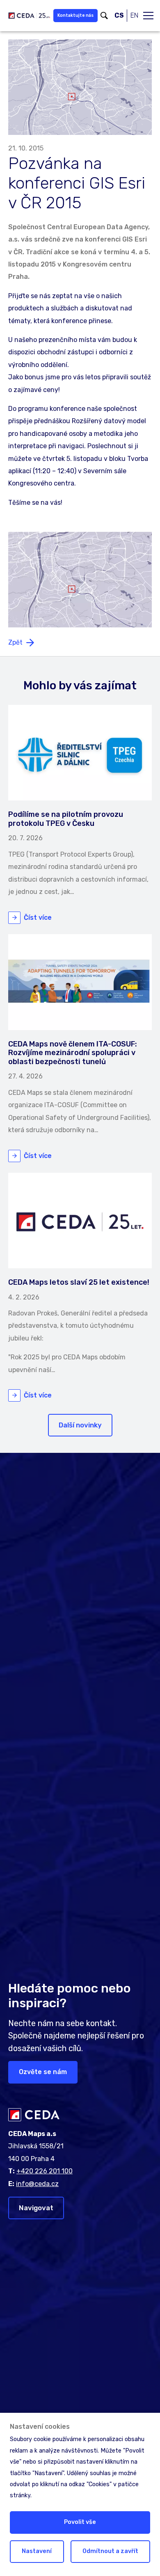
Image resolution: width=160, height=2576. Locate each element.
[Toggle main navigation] (148, 16)
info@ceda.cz (37, 2184)
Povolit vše (80, 2522)
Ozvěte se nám (43, 2072)
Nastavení (37, 2551)
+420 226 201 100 (45, 2171)
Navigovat (36, 2208)
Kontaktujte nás (75, 15)
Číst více (38, 918)
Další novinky (80, 1425)
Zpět (15, 642)
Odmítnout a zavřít (110, 2551)
